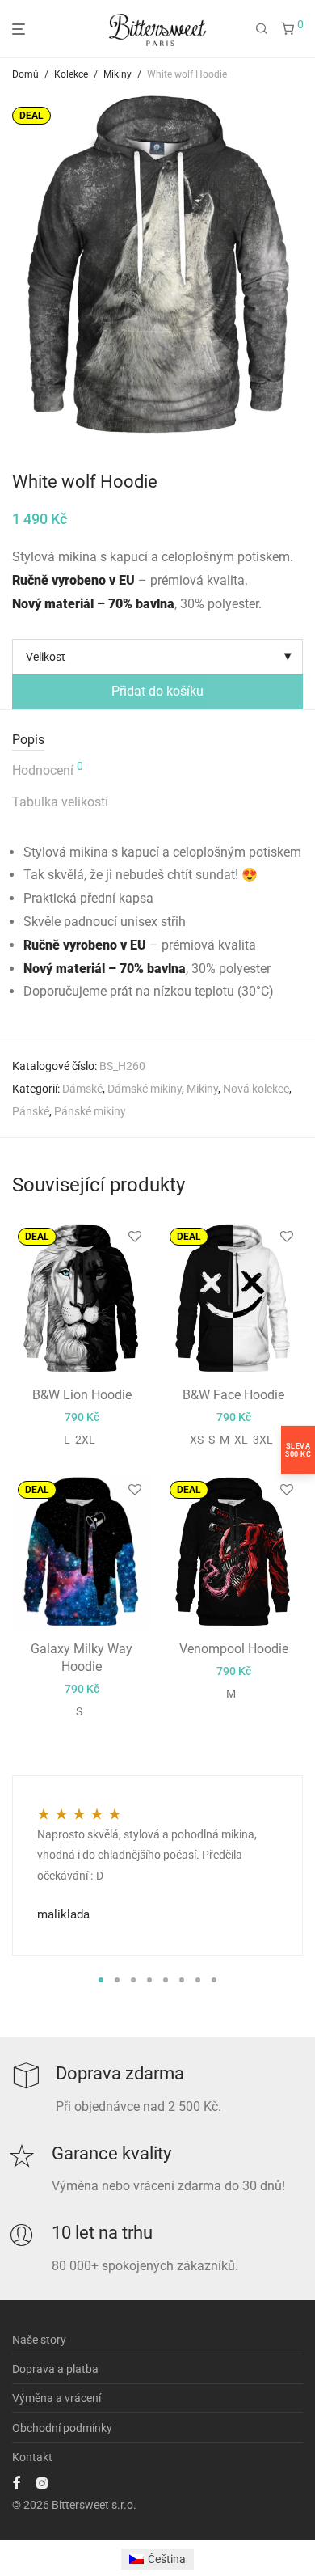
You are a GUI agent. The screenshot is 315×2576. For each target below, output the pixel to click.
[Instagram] (42, 2482)
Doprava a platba (55, 2369)
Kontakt (32, 2457)
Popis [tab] (28, 740)
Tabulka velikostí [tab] (60, 802)
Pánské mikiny (90, 1111)
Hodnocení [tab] (48, 769)
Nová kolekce (256, 1089)
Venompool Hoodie (234, 1649)
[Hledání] (262, 29)
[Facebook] (16, 2482)
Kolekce (71, 74)
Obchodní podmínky (62, 2428)
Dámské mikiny (145, 1089)
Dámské (82, 1089)
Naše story (39, 2340)
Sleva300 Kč (298, 1449)
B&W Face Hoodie (233, 1395)
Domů (25, 74)
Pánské (31, 1111)
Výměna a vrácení (57, 2398)
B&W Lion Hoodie (82, 1395)
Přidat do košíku (157, 691)
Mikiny (118, 74)
